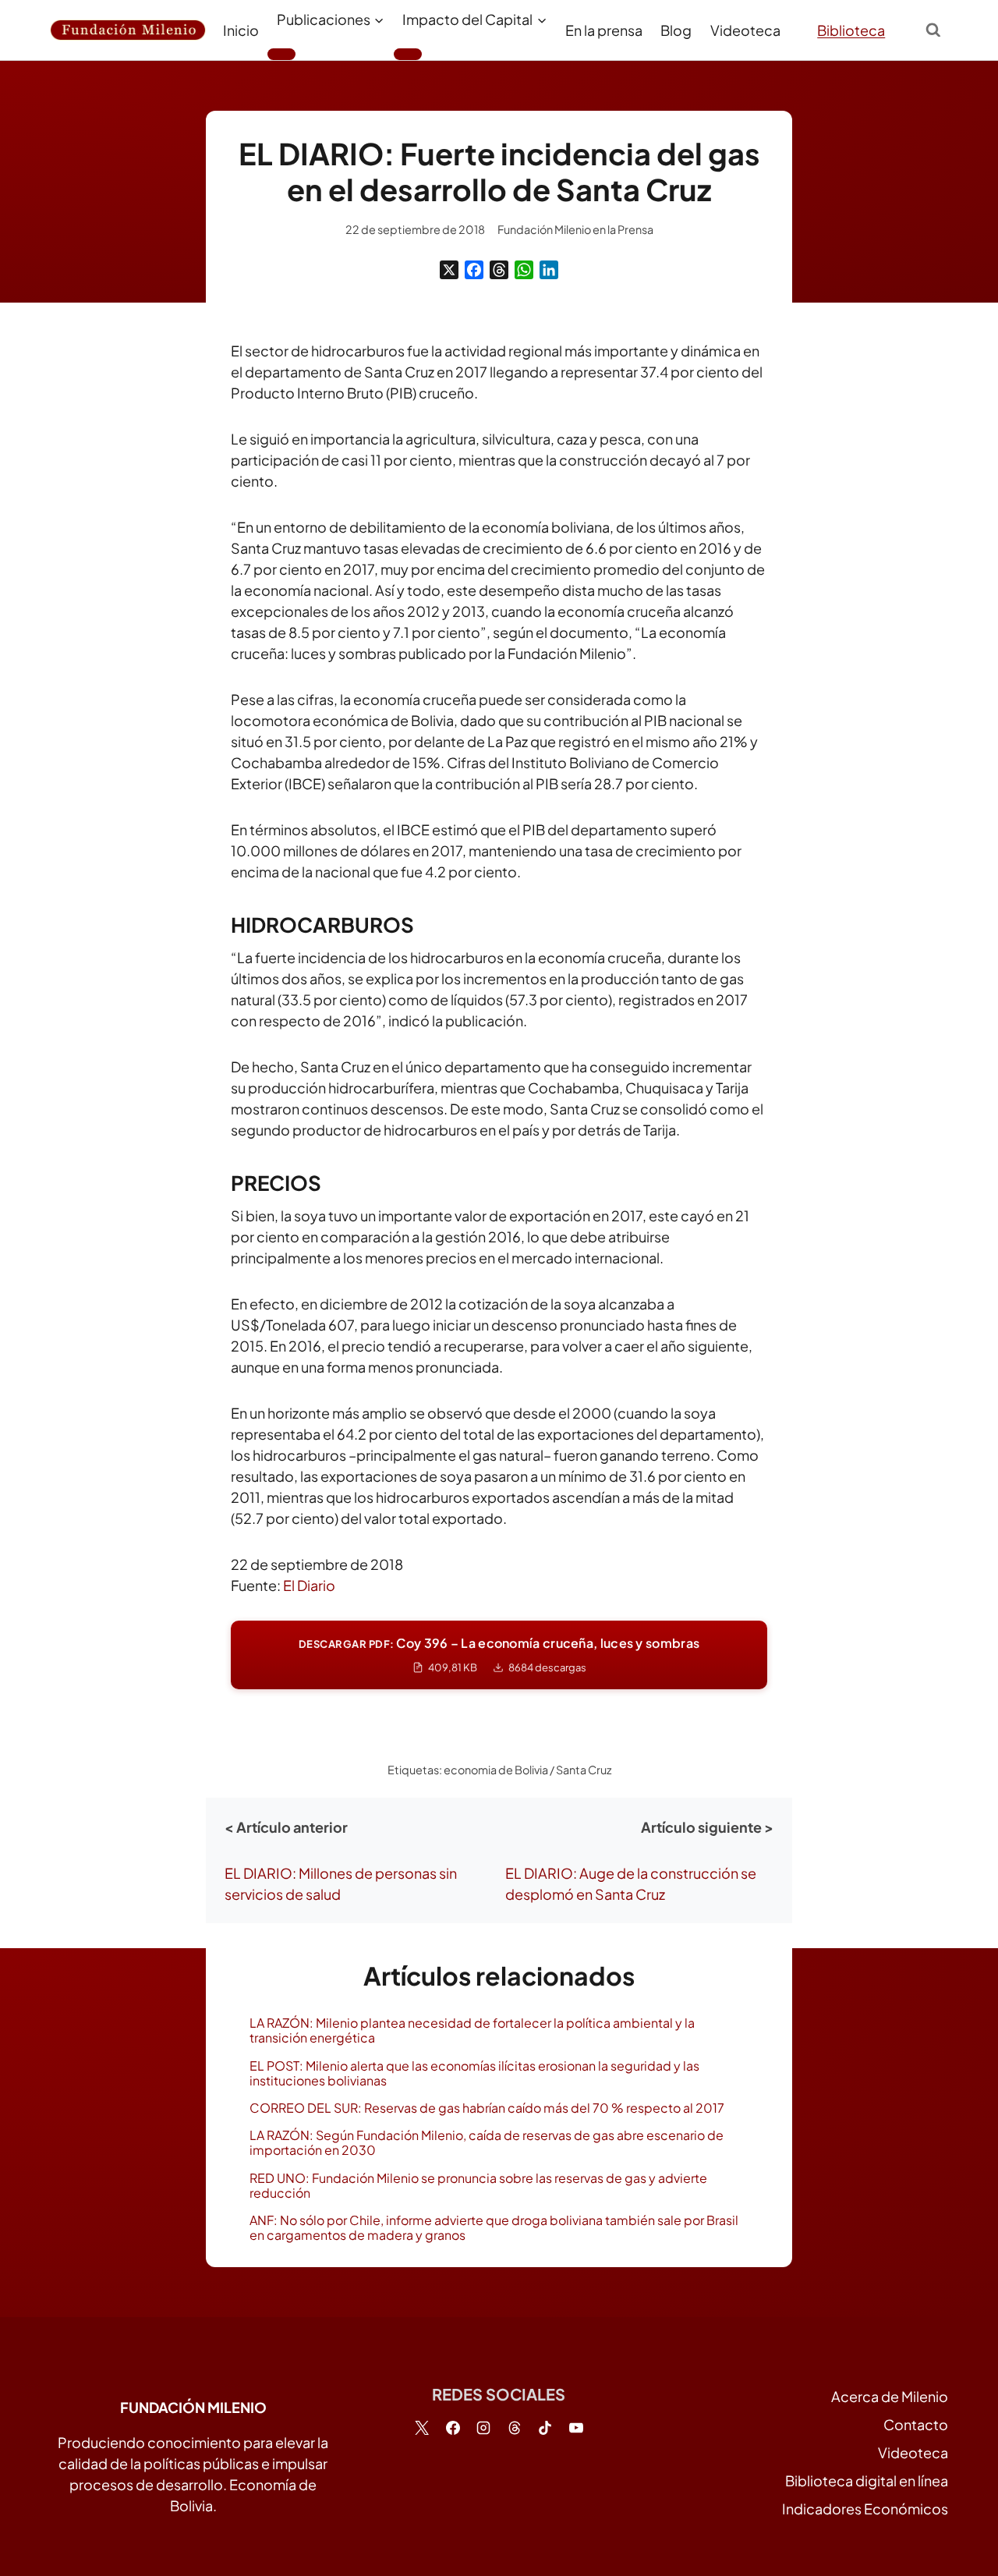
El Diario (309, 1585)
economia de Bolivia (496, 1770)
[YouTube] (576, 2428)
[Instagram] (483, 2428)
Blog (676, 30)
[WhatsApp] (524, 270)
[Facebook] (474, 270)
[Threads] (499, 270)
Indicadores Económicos (865, 2509)
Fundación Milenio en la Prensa (575, 229)
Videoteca (745, 30)
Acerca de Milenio (890, 2396)
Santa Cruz (584, 1770)
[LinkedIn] (549, 270)
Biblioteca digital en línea (867, 2480)
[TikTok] (545, 2428)
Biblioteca (851, 30)
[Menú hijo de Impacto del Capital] (408, 54)
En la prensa (604, 30)
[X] (449, 270)
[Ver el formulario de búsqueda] (933, 30)
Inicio (241, 30)
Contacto (916, 2424)
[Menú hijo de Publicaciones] (281, 54)
